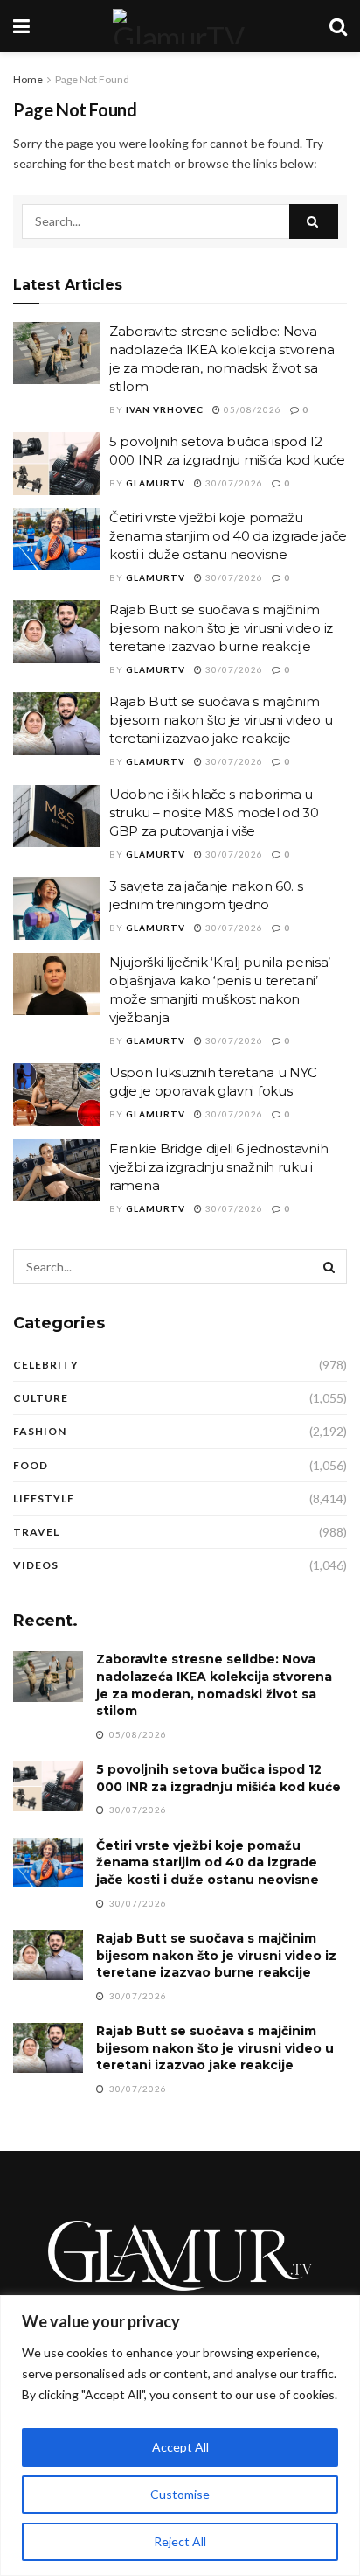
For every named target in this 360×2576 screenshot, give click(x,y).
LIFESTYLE (44, 1498)
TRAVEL (36, 1532)
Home (28, 79)
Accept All (180, 2447)
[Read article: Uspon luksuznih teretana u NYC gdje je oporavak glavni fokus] (57, 1095)
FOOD (31, 1465)
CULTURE (41, 1398)
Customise (180, 2494)
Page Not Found (92, 79)
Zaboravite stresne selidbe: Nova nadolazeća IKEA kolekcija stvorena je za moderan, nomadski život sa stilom (214, 1685)
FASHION (40, 1431)
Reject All (180, 2541)
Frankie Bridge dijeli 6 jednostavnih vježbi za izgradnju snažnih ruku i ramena (218, 1167)
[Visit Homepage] (179, 26)
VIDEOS (36, 1565)
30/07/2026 (233, 483)
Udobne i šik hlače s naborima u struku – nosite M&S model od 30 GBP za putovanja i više (214, 812)
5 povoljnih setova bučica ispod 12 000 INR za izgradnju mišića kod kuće (218, 1778)
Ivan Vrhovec (165, 409)
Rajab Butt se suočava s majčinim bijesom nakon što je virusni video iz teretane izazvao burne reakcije (221, 628)
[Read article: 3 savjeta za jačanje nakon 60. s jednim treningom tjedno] (57, 908)
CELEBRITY (46, 1365)
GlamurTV (156, 483)
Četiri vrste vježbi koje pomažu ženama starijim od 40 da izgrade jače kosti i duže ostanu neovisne (228, 536)
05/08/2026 (251, 409)
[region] (180, 2436)
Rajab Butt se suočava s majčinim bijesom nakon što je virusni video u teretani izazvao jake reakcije (221, 720)
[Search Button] (338, 26)
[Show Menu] (21, 26)
